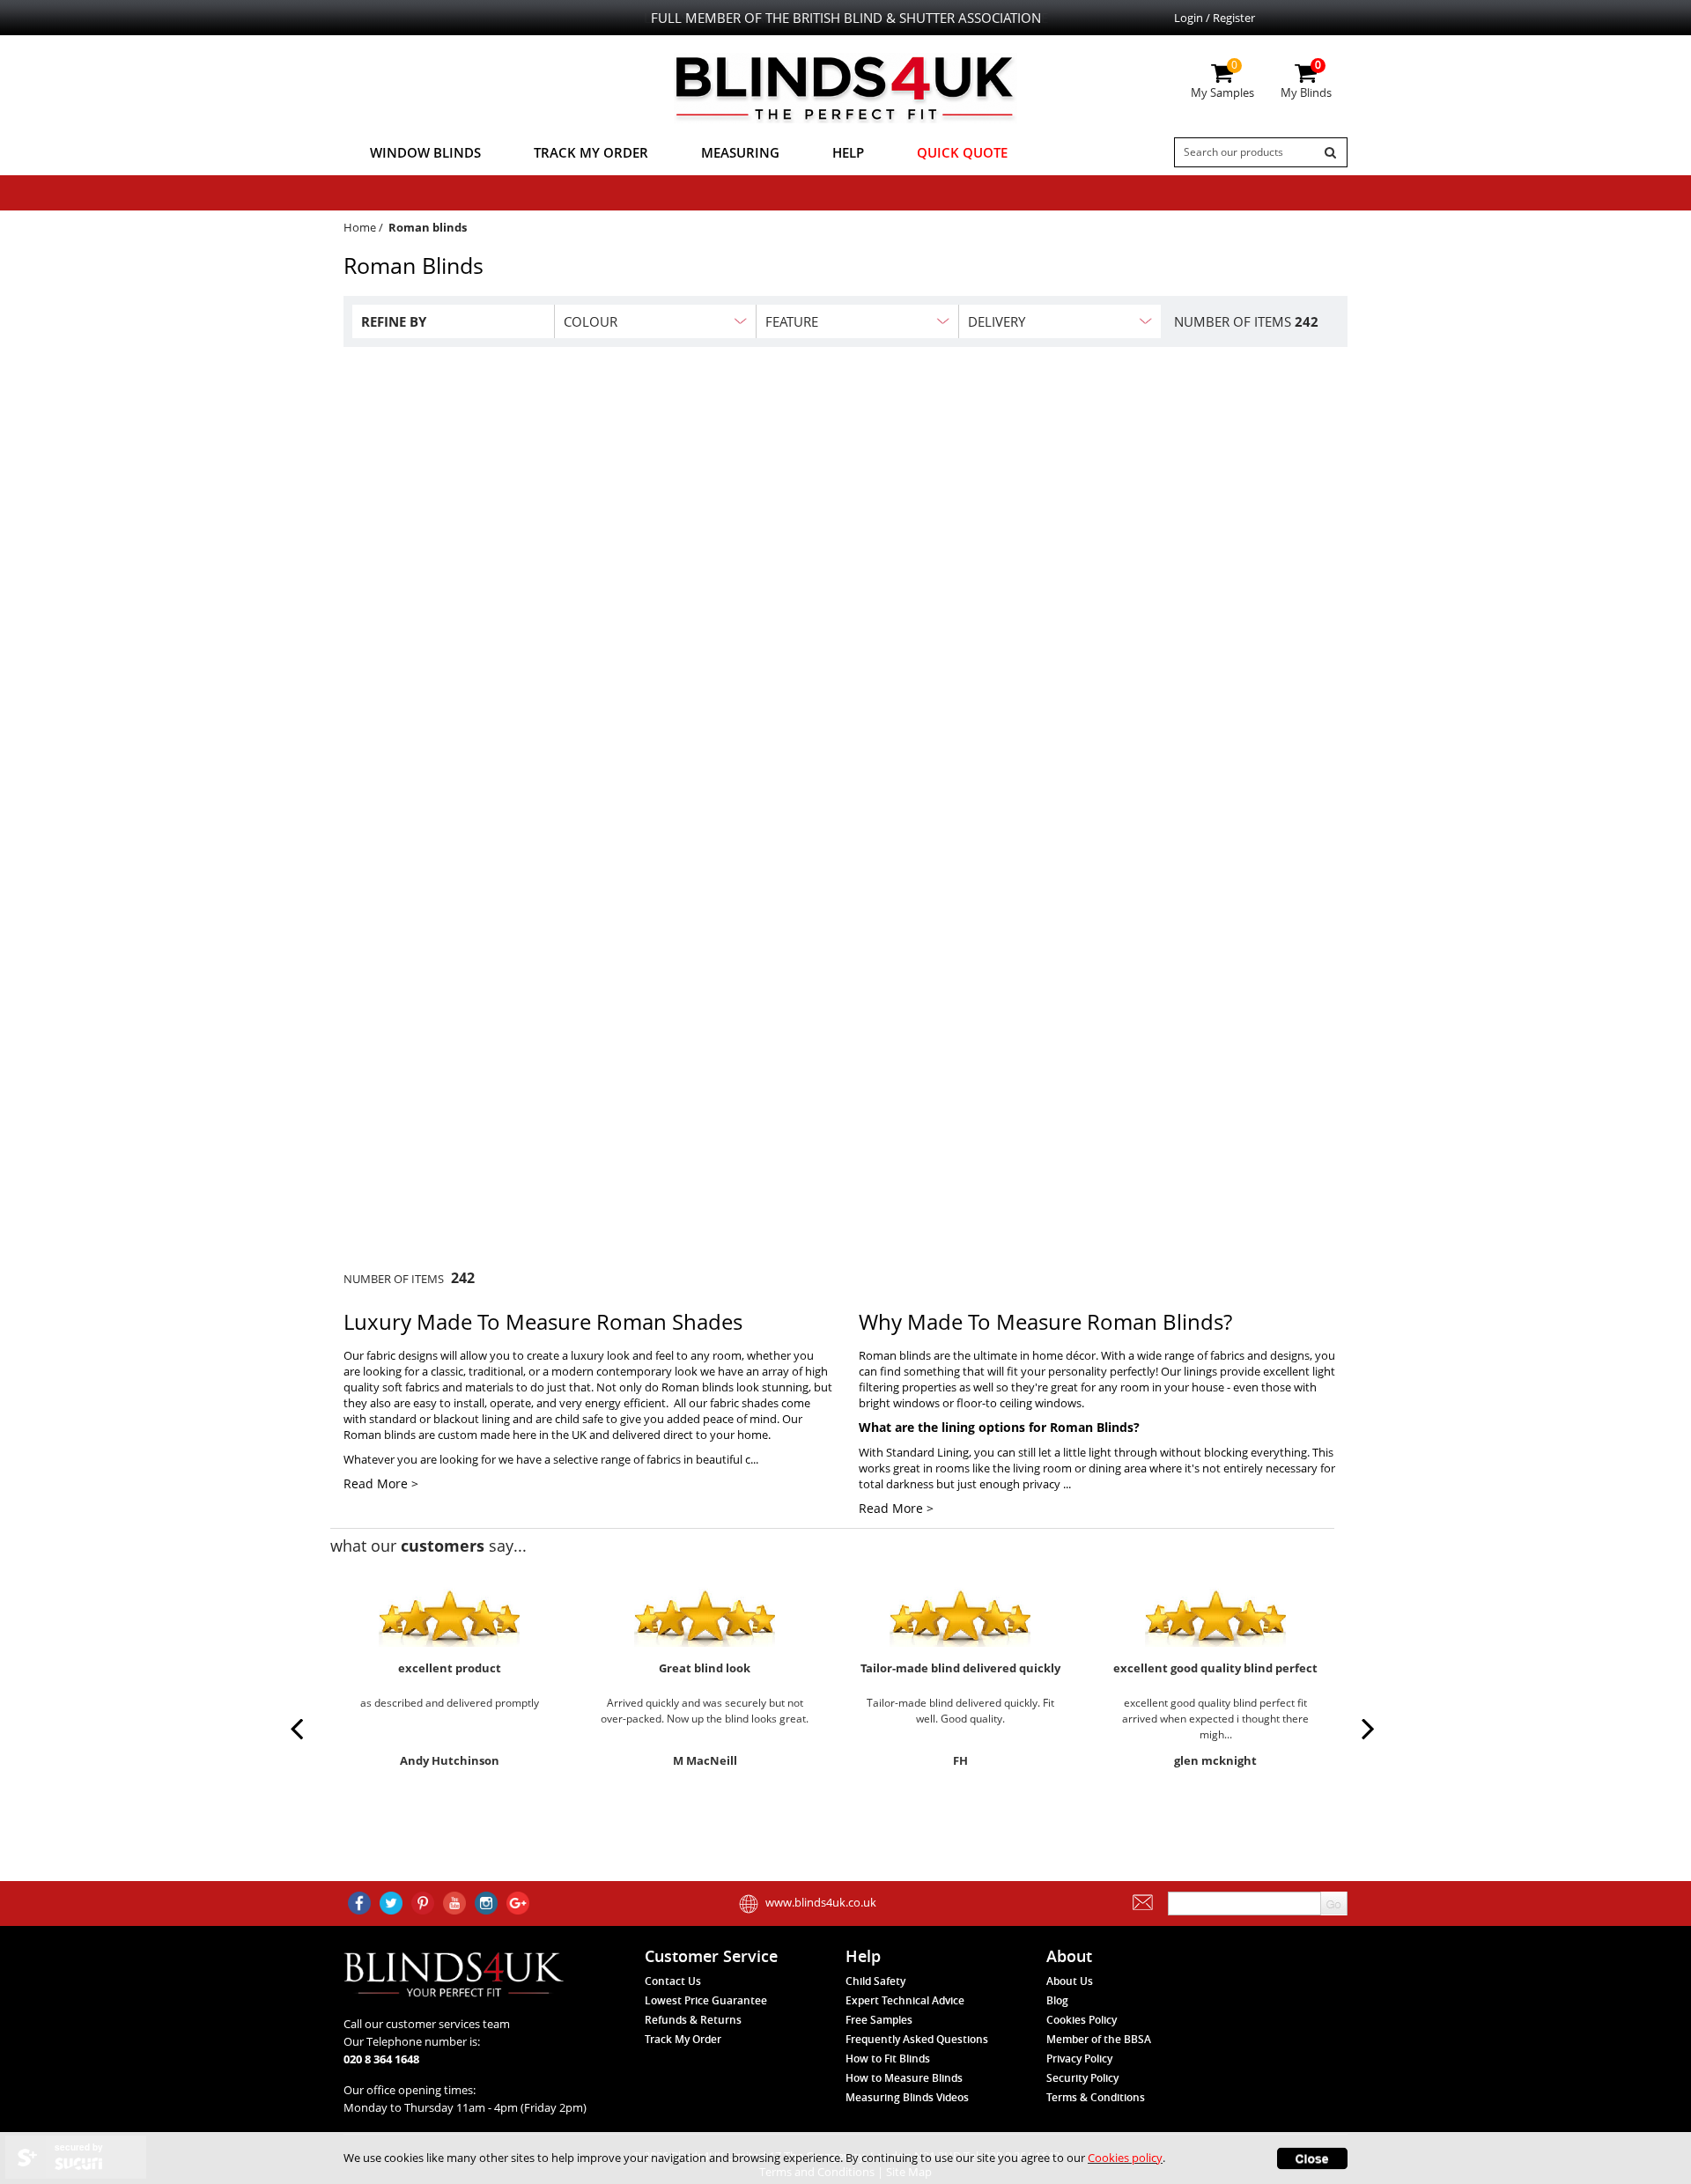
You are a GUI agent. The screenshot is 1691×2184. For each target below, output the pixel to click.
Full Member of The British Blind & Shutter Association (846, 18)
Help (848, 152)
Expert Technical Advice (905, 2000)
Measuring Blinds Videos (907, 2097)
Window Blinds (425, 152)
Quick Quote (962, 152)
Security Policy (1082, 2078)
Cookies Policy (1082, 2020)
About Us (1070, 1981)
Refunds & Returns (693, 2020)
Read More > (381, 1483)
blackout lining (472, 1419)
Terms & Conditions (1096, 2097)
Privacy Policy (1079, 2059)
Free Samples (879, 2020)
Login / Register (1215, 18)
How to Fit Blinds (888, 2059)
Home (360, 227)
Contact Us (673, 1981)
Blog (1057, 2000)
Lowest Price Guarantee (706, 2000)
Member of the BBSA (1099, 2039)
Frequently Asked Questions (917, 2039)
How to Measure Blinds (904, 2078)
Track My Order (591, 152)
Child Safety (875, 1981)
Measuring (740, 152)
